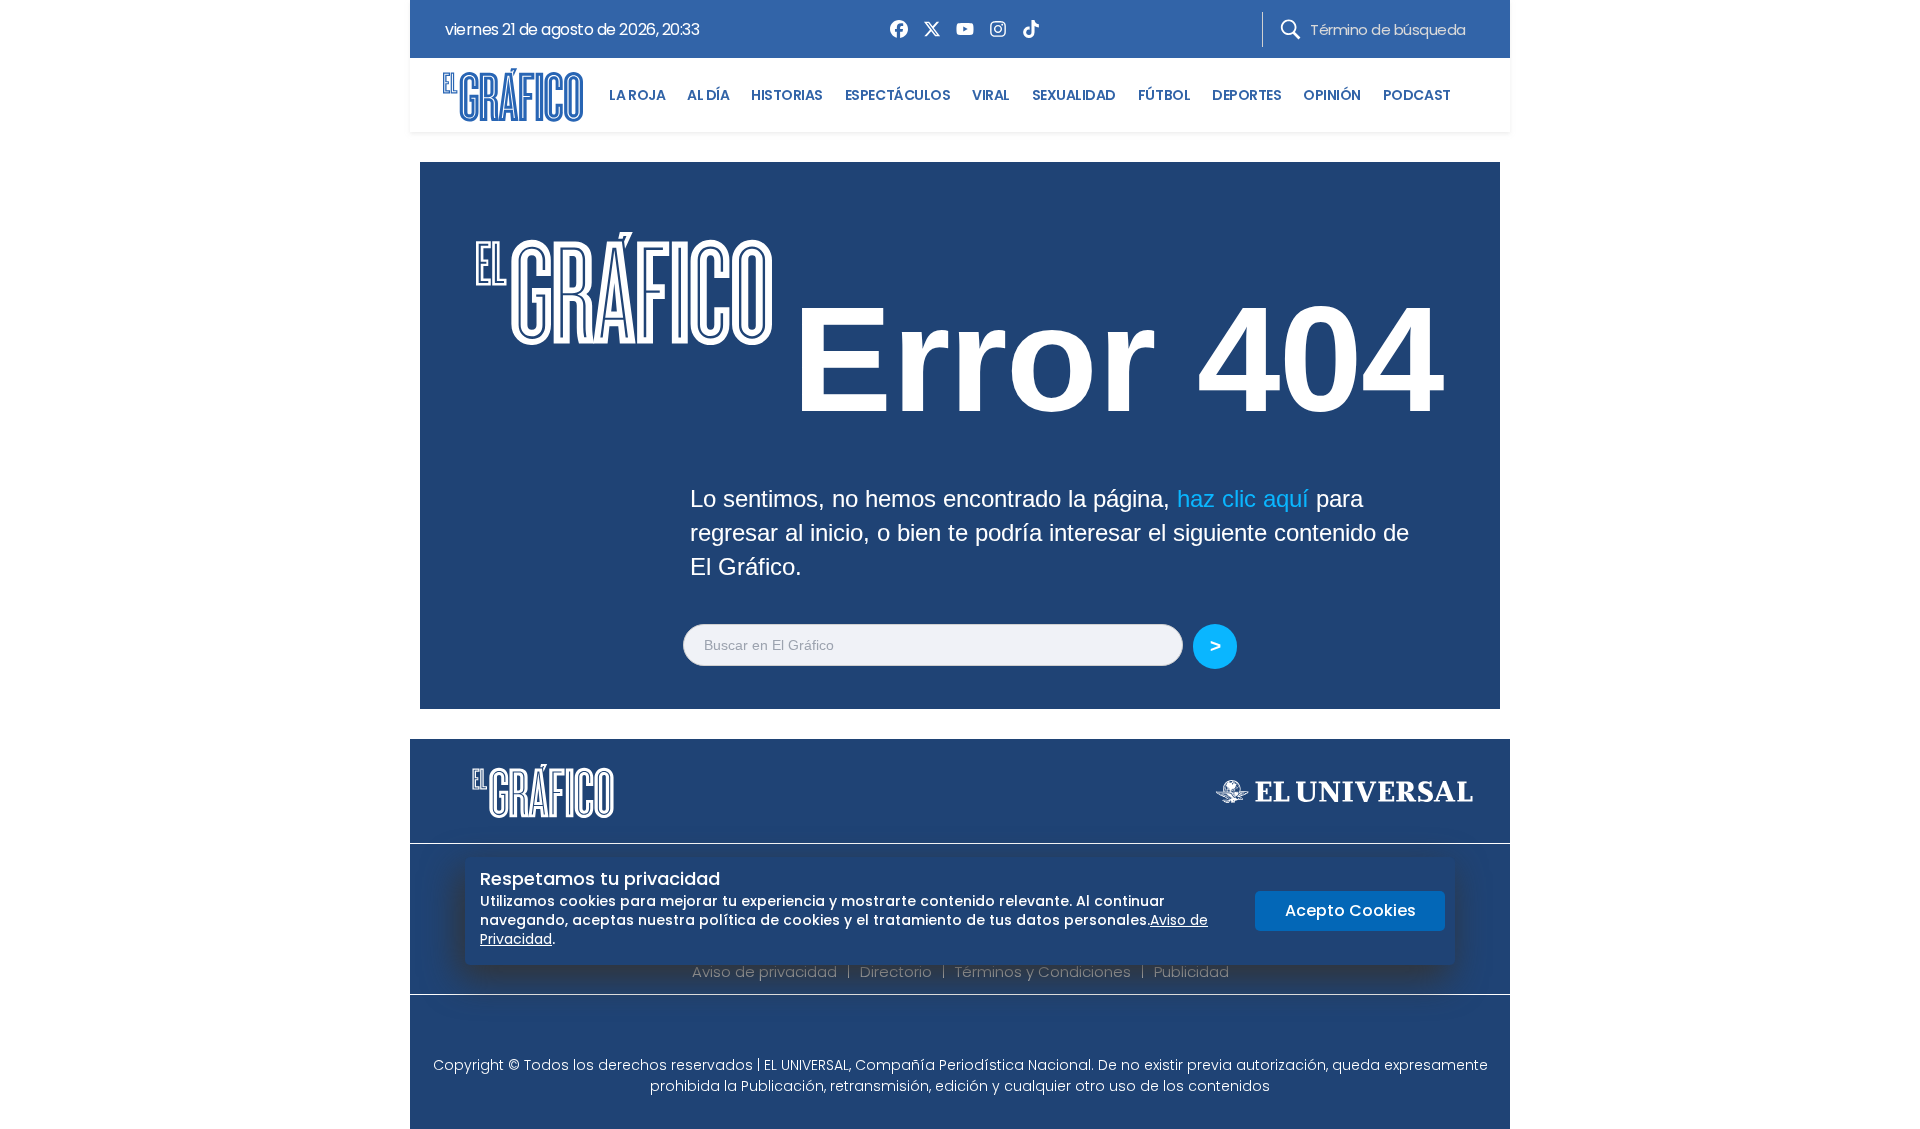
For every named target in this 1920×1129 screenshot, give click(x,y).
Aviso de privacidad (764, 971)
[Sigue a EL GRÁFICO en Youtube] (981, 1031)
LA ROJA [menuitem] (637, 95)
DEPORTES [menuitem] (1246, 95)
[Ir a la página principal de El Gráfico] (513, 95)
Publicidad (1191, 971)
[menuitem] (894, 29)
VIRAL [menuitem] (991, 95)
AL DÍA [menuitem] (708, 95)
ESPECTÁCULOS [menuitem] (897, 95)
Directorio (896, 971)
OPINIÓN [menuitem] (1332, 95)
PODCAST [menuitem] (1417, 95)
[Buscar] (1290, 29)
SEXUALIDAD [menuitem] (1074, 95)
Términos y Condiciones (1043, 971)
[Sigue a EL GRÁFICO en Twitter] (953, 1031)
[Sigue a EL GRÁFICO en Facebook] (939, 1031)
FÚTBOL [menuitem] (1164, 95)
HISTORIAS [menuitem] (787, 95)
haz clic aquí (1243, 498)
